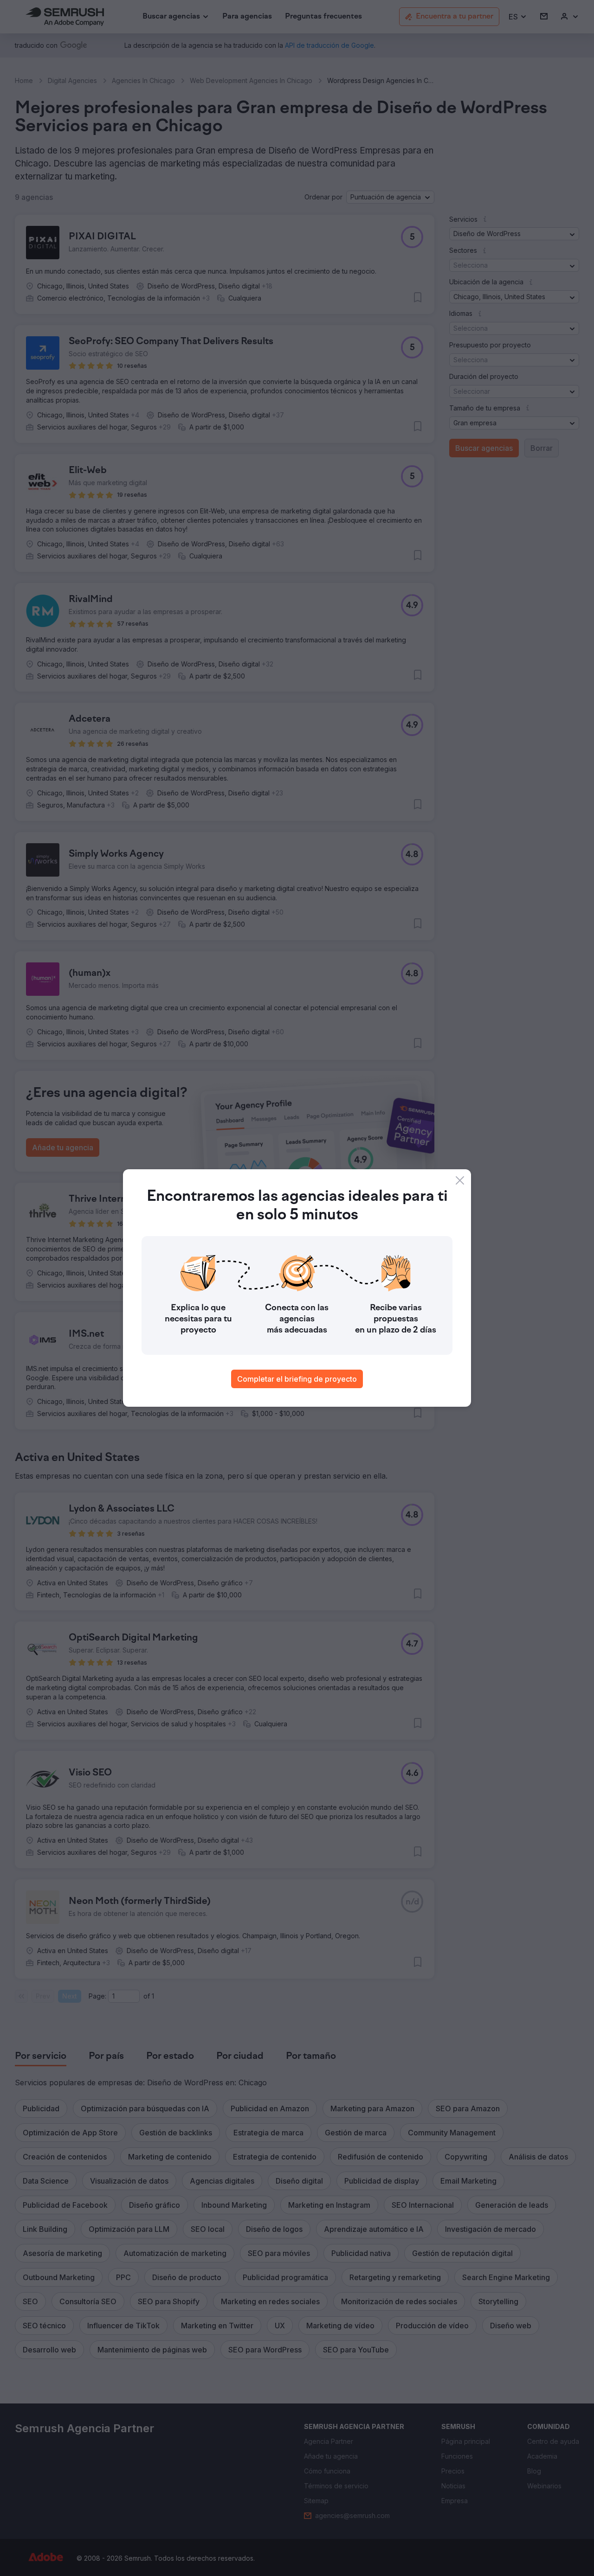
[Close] (460, 1180)
